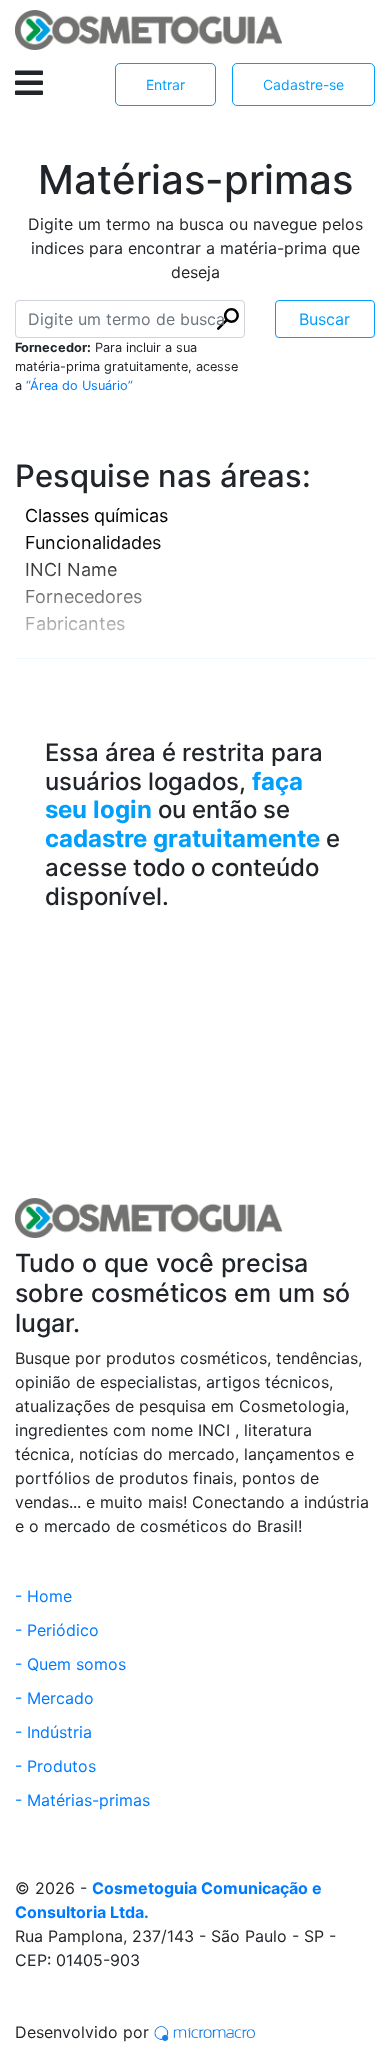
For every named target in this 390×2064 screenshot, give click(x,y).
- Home (43, 1596)
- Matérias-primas (82, 1800)
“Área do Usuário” (79, 385)
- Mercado (54, 1698)
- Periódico (57, 1630)
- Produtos (55, 1766)
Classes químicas (96, 515)
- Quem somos (70, 1664)
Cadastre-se (303, 84)
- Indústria (53, 1732)
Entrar (165, 84)
